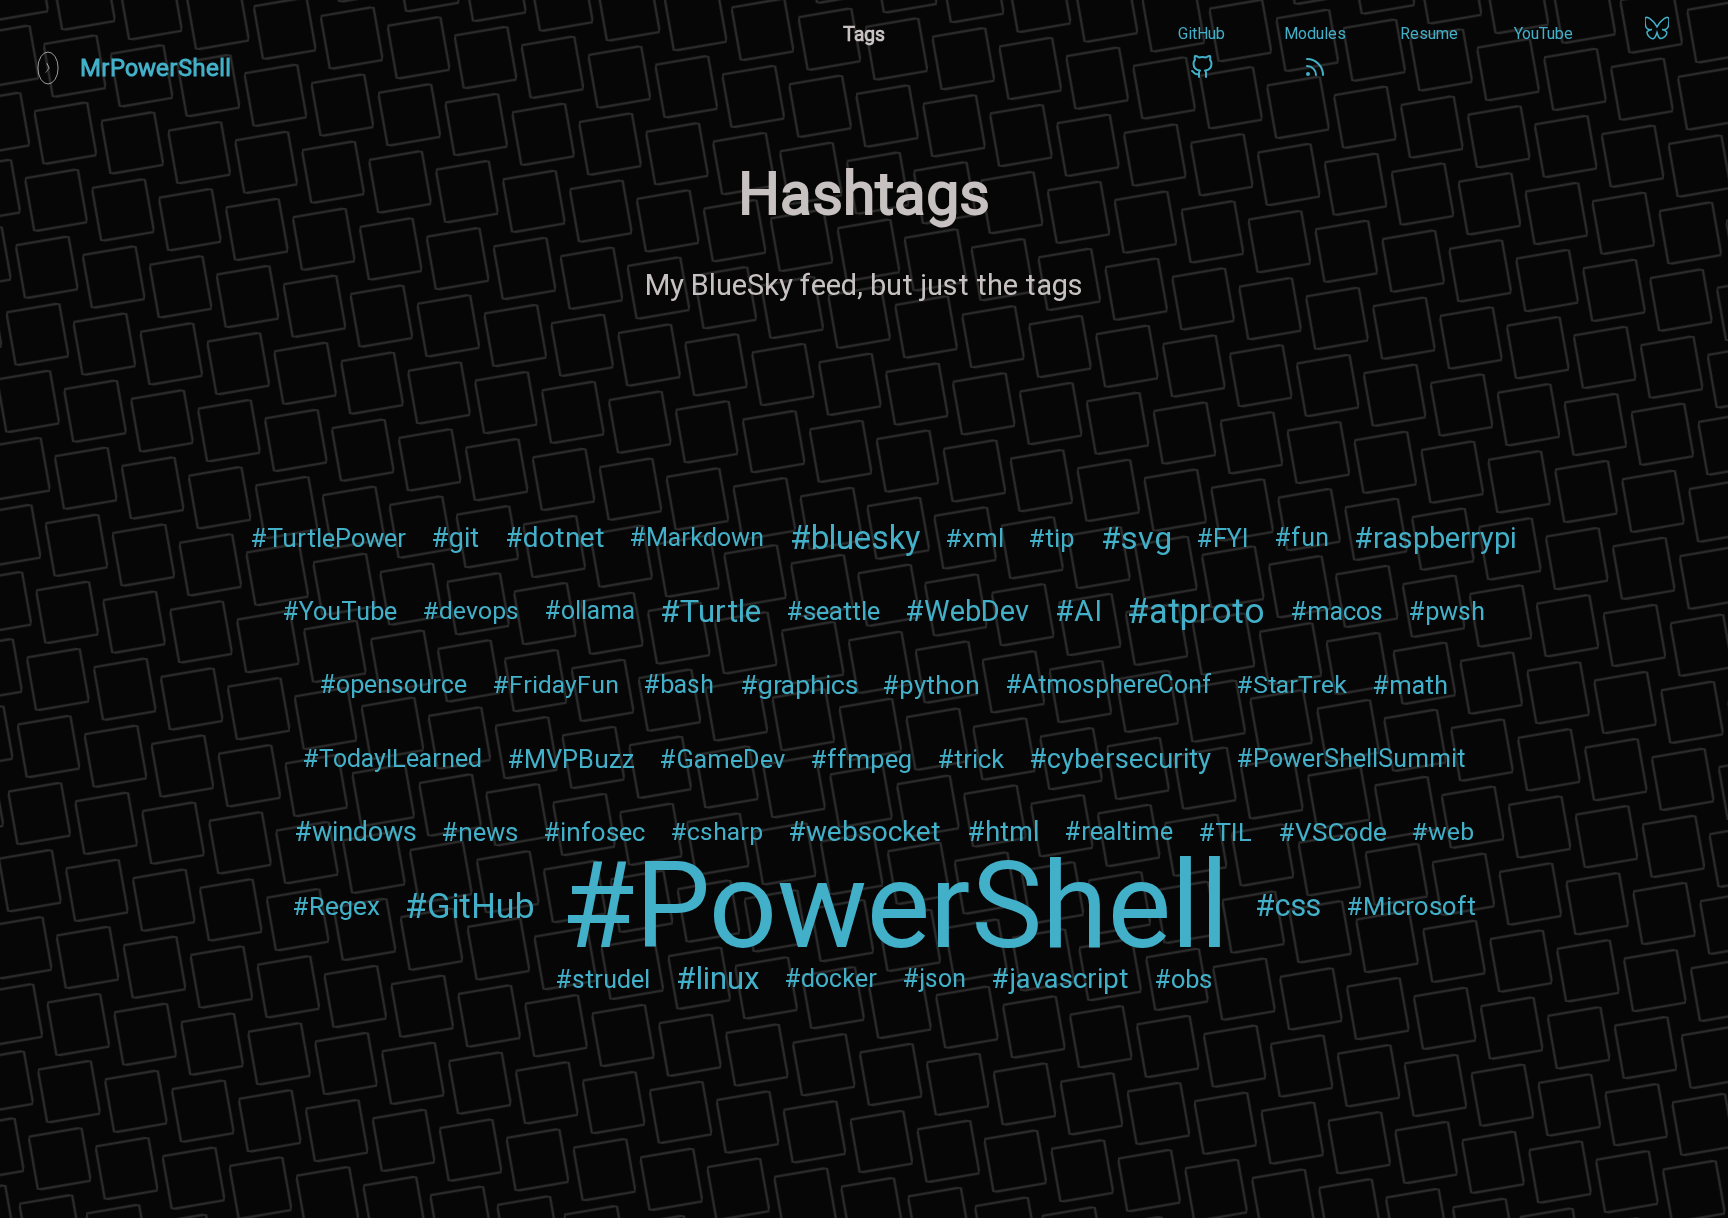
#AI (1078, 611)
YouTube (1543, 33)
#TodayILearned (392, 758)
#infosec (594, 832)
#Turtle (710, 611)
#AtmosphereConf (1109, 684)
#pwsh (1447, 611)
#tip (1052, 538)
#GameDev (722, 759)
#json (934, 978)
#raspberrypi (1435, 538)
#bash (679, 684)
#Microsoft (1411, 906)
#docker (831, 978)
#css (1288, 905)
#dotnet (555, 537)
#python (931, 685)
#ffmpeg (861, 759)
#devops (471, 610)
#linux (718, 978)
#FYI (1223, 538)
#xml (975, 538)
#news (480, 832)
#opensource (393, 684)
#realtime (1119, 831)
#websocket (864, 831)
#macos (1337, 611)
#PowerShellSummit (1351, 758)
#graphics (799, 684)
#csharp (717, 831)
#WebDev (967, 611)
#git (455, 538)
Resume (1429, 33)
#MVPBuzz (571, 759)
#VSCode (1332, 832)
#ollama (590, 610)
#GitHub (470, 906)
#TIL (1225, 832)
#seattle (833, 611)
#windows (355, 832)
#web (1443, 831)
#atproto (1196, 611)
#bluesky (855, 538)
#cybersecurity (1120, 758)
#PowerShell (895, 906)
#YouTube (340, 611)
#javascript (1060, 978)
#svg (1136, 538)
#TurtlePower (328, 538)
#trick (971, 759)
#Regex (336, 906)
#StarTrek (1292, 684)
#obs (1183, 979)
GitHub (1201, 33)
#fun (1302, 537)
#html (1003, 832)
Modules (1315, 33)
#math (1410, 685)
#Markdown (697, 537)
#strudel (603, 979)
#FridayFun (556, 684)
